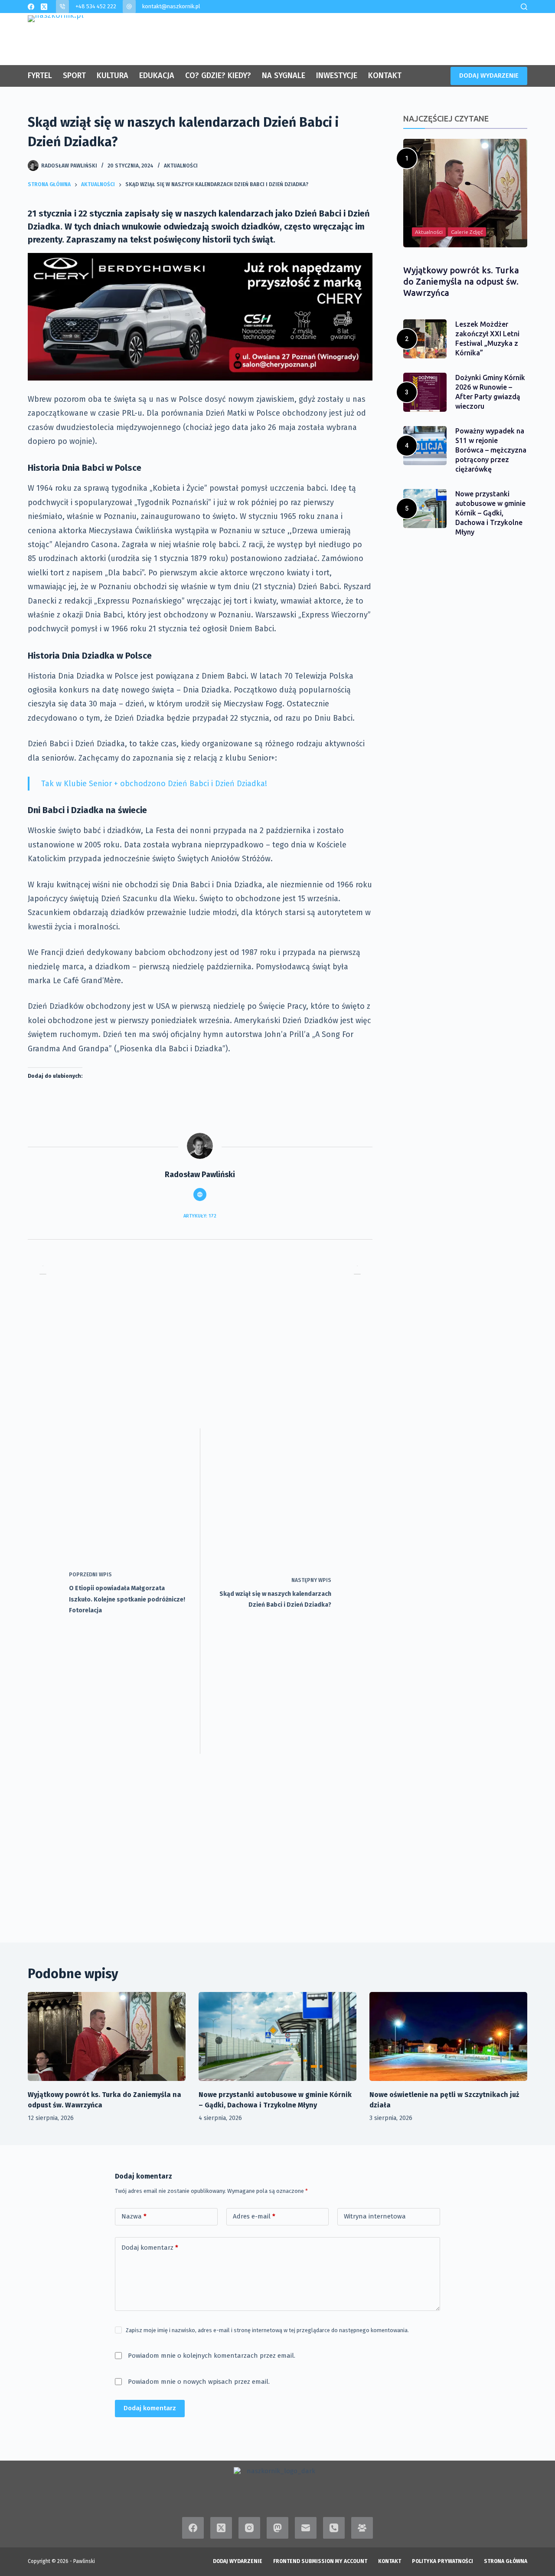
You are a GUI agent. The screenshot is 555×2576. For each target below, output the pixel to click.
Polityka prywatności (442, 2561)
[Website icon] (200, 1194)
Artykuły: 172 (200, 1216)
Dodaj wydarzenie (238, 2561)
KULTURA (113, 75)
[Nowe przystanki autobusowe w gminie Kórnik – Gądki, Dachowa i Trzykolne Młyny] (277, 2036)
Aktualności (181, 166)
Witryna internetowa (375, 2216)
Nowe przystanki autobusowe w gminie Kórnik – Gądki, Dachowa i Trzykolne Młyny (490, 513)
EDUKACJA (157, 75)
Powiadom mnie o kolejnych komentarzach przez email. (212, 2356)
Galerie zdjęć (467, 232)
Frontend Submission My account (320, 2561)
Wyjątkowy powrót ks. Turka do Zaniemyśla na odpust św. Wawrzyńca (461, 281)
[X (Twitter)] (44, 7)
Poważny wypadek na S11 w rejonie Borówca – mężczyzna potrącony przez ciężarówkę (491, 450)
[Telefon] (334, 2528)
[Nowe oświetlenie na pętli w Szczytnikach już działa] (448, 2036)
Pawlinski (84, 2561)
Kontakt (390, 2561)
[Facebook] (31, 7)
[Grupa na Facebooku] (362, 2528)
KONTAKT (385, 75)
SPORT (74, 75)
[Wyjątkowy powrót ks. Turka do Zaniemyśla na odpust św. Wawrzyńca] (107, 2036)
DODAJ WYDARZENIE (489, 75)
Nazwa (134, 2216)
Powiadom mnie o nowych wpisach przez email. (199, 2382)
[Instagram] (249, 2528)
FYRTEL (40, 75)
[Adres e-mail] (306, 2528)
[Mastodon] (277, 2528)
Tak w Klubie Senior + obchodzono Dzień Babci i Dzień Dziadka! (154, 784)
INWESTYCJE (337, 75)
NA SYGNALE (284, 75)
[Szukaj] (524, 7)
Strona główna (506, 2561)
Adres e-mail (254, 2216)
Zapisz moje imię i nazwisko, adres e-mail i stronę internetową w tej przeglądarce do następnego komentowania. (267, 2330)
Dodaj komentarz (150, 2248)
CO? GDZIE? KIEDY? (218, 75)
